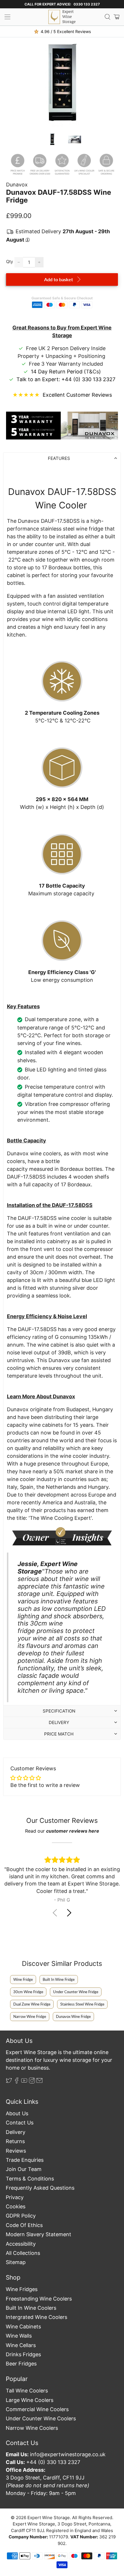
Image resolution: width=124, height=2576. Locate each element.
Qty (10, 262)
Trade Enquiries (25, 2160)
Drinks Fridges (23, 2354)
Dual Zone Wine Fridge (32, 2004)
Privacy (15, 2197)
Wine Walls (19, 2336)
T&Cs (92, 372)
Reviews (16, 2151)
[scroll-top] (62, 2549)
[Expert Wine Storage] (62, 17)
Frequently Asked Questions (40, 2188)
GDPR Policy (21, 2216)
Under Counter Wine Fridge (76, 1992)
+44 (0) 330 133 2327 (88, 379)
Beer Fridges (21, 2364)
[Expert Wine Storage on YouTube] (24, 2082)
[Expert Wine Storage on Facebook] (17, 2082)
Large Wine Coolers (30, 2400)
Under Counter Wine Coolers (41, 2418)
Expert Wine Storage (49, 2518)
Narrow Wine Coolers (32, 2428)
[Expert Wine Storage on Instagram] (32, 2082)
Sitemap (16, 2262)
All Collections (23, 2253)
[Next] (109, 84)
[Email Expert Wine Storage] (40, 2082)
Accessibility (21, 2244)
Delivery (16, 2132)
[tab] (62, 458)
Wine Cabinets (23, 2327)
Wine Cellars (21, 2345)
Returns (15, 2141)
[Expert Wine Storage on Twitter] (9, 2082)
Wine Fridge (23, 1979)
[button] (69, 1913)
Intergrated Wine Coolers (36, 2317)
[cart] (117, 17)
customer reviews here (73, 1831)
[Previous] (15, 84)
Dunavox (17, 185)
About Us (17, 2113)
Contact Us (20, 2123)
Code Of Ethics (24, 2225)
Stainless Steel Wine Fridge (82, 2004)
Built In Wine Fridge (59, 1979)
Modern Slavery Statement (38, 2234)
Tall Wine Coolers (27, 2391)
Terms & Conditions (30, 2179)
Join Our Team (24, 2169)
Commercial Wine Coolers (37, 2409)
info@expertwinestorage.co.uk (68, 2454)
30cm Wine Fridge (28, 1992)
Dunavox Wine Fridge (73, 2016)
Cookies (16, 2206)
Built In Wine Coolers (31, 2308)
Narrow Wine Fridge (30, 2016)
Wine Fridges (22, 2289)
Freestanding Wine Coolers (39, 2299)
